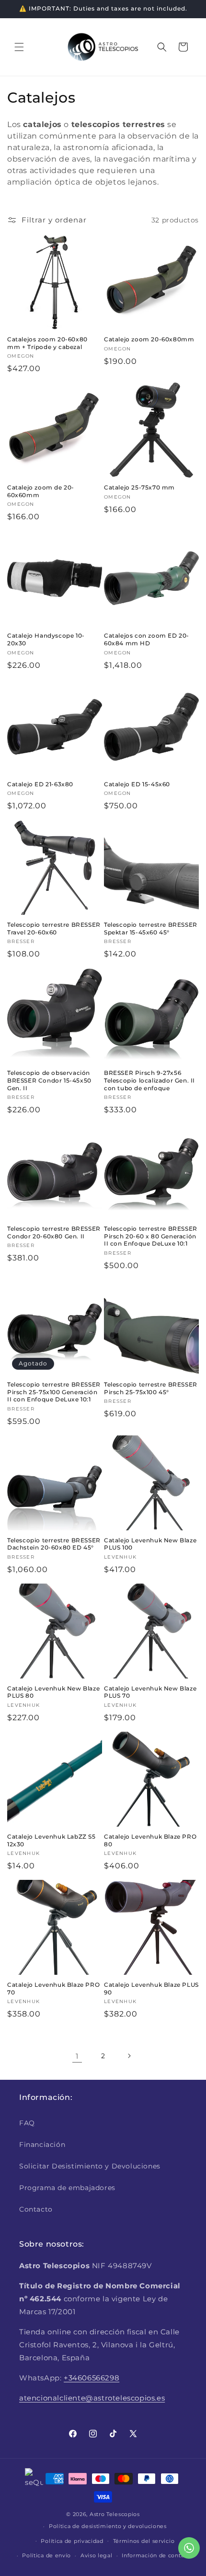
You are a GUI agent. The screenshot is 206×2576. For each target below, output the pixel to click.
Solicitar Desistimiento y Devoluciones (90, 2166)
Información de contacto (157, 2555)
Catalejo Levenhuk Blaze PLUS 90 (151, 1988)
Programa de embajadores (67, 2188)
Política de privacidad (72, 2541)
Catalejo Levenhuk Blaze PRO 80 (150, 1840)
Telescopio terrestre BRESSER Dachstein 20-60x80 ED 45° (54, 1544)
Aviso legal (97, 2555)
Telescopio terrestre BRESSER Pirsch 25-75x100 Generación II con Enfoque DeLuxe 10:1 (54, 1392)
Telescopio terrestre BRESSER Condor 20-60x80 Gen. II (54, 1232)
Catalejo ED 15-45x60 (137, 784)
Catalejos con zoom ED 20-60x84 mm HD (147, 639)
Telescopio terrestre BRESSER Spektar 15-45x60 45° (151, 928)
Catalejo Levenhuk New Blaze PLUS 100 (150, 1544)
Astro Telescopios (115, 2514)
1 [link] (77, 2056)
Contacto (36, 2209)
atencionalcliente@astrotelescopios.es (92, 2398)
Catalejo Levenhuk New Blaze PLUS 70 (150, 1692)
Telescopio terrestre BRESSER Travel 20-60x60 (54, 928)
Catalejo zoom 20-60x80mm (149, 339)
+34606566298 (92, 2378)
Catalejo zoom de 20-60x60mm (41, 491)
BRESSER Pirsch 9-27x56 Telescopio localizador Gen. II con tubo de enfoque (149, 1080)
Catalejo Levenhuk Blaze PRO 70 (53, 1988)
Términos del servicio (144, 2541)
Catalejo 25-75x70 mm (139, 487)
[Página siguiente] (129, 2056)
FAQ (27, 2123)
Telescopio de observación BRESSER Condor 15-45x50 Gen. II (49, 1080)
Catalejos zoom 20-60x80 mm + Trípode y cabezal (47, 343)
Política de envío (46, 2555)
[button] (19, 47)
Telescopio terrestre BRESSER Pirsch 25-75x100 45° (151, 1388)
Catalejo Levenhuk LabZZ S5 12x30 (51, 1840)
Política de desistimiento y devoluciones (108, 2526)
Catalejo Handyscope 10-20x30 (46, 639)
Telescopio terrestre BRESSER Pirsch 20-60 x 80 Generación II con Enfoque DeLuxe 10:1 (151, 1236)
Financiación (42, 2145)
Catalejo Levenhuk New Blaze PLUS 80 (53, 1692)
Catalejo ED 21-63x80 (40, 784)
